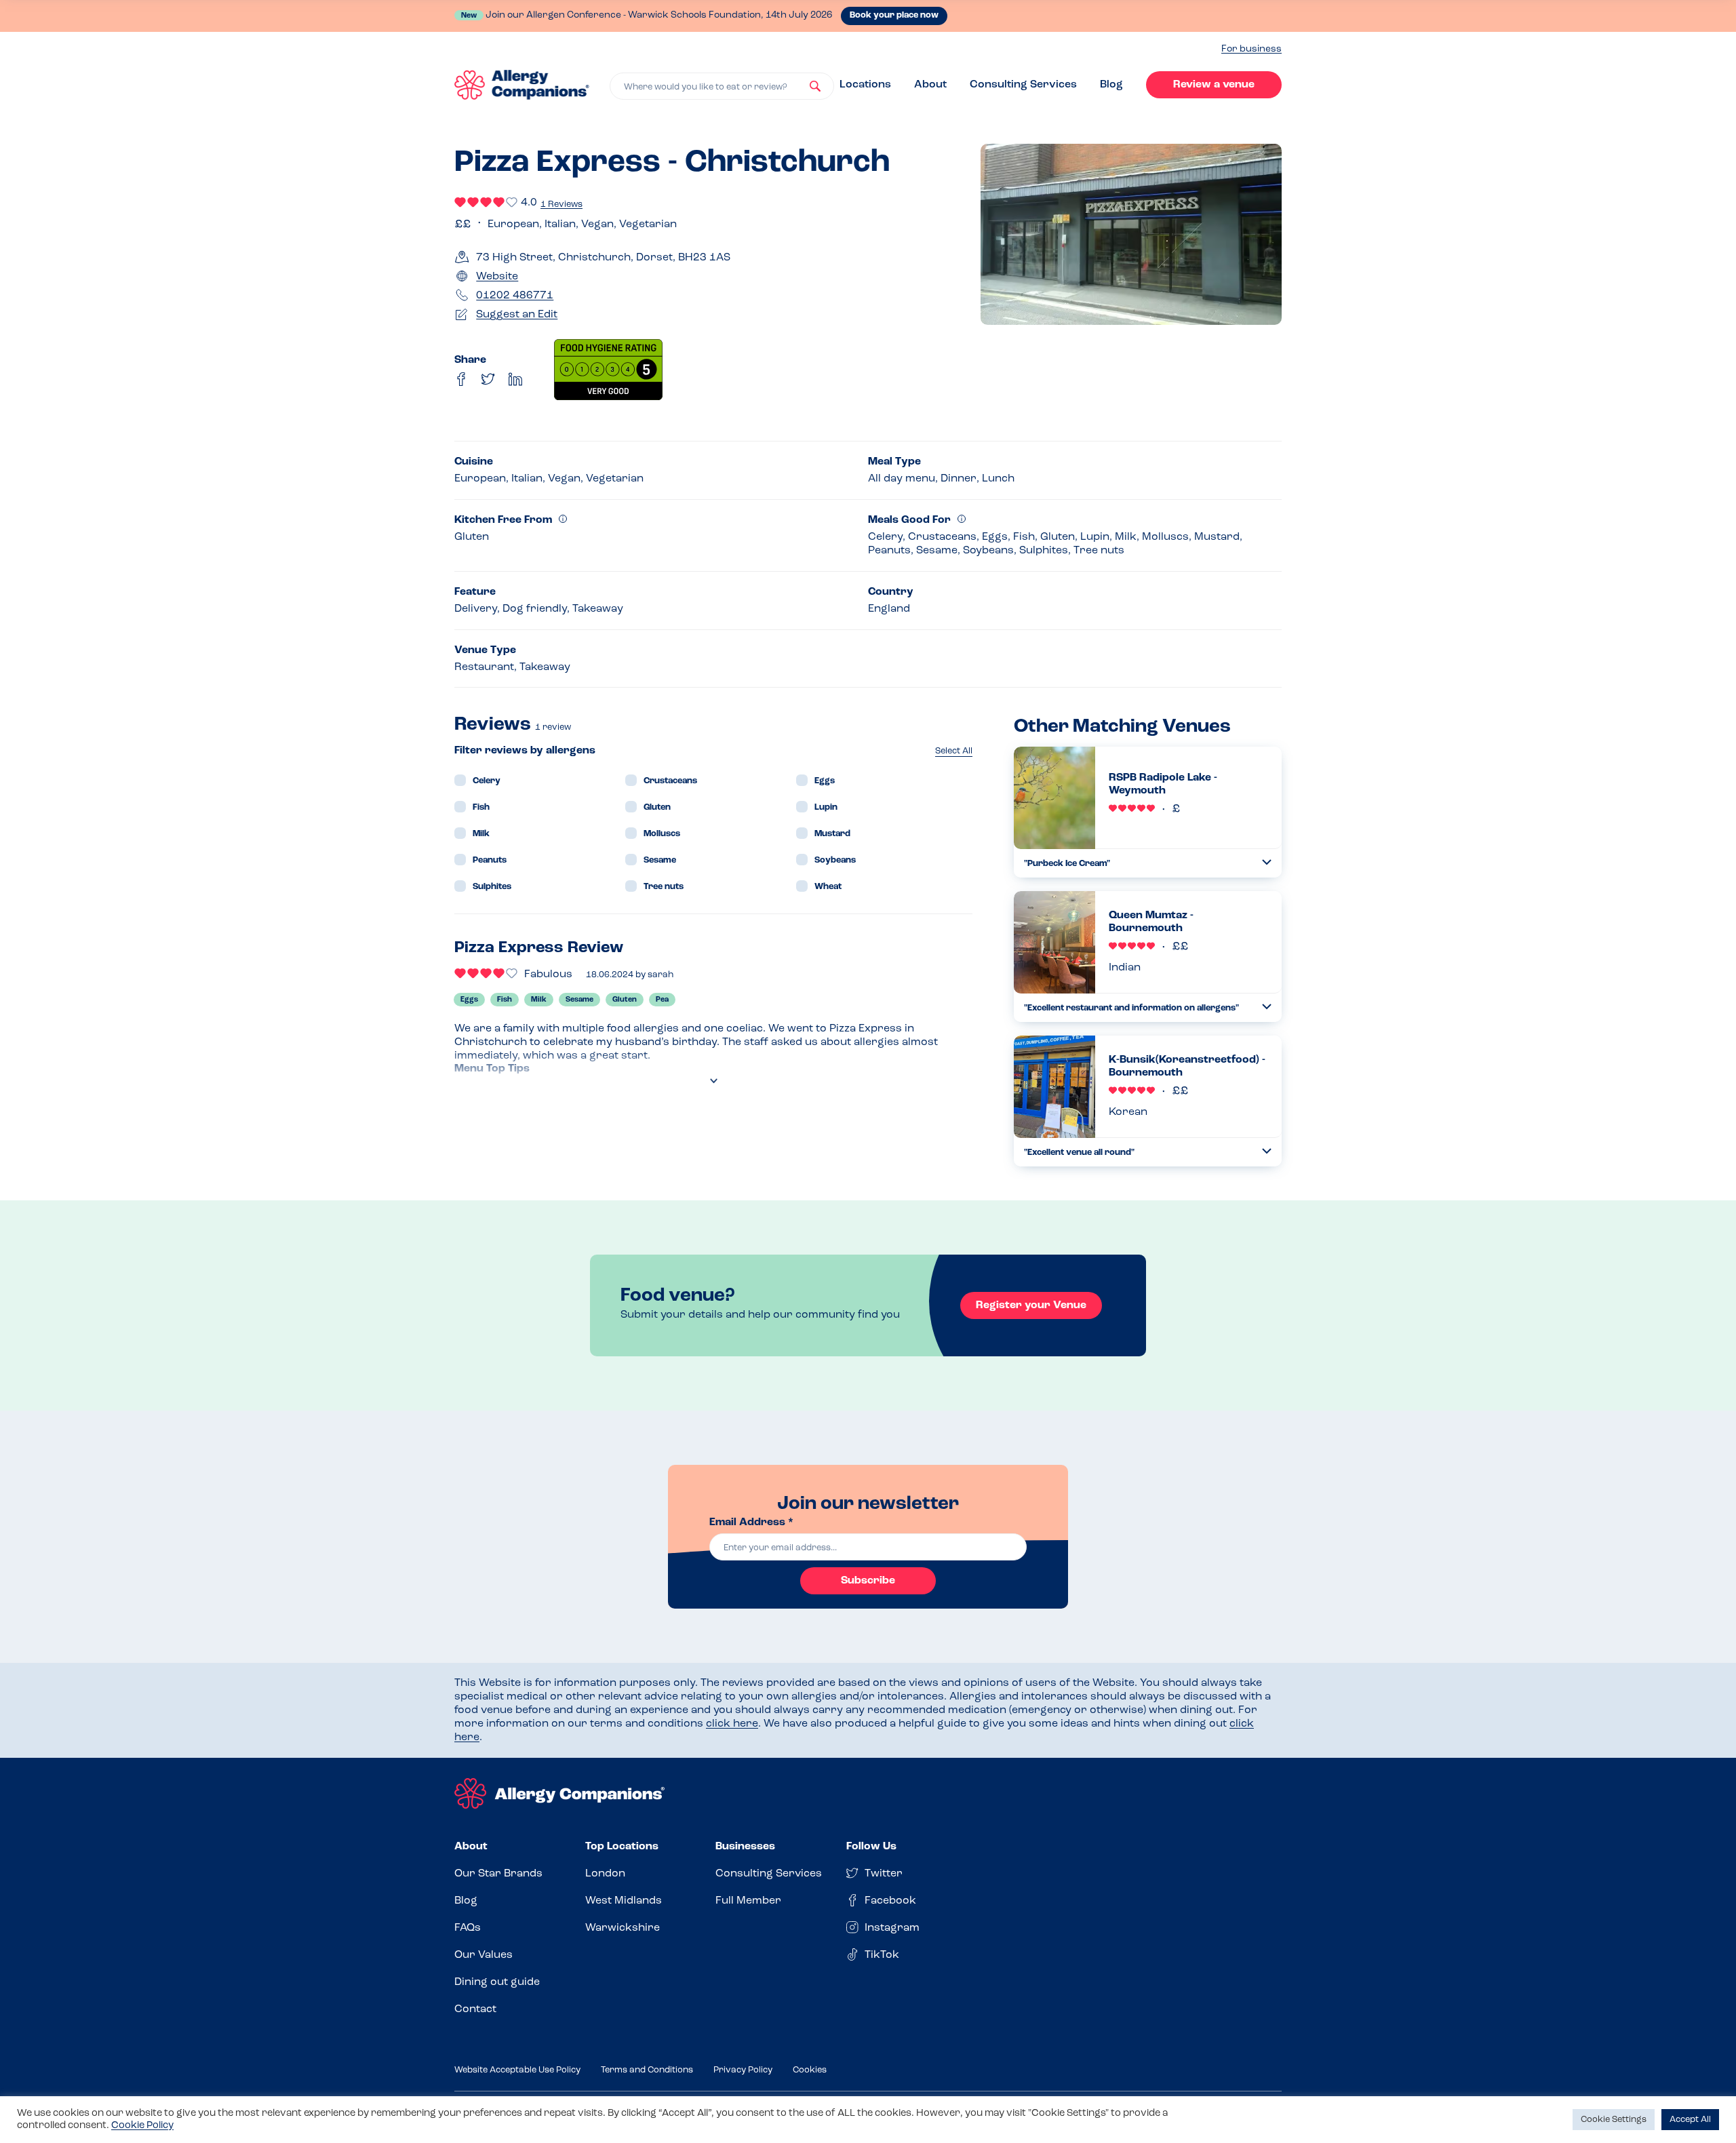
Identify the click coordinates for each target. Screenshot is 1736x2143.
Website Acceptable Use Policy (517, 2070)
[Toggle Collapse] (1267, 862)
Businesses (745, 1847)
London (605, 1874)
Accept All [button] (1690, 2120)
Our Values (484, 1955)
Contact (475, 2009)
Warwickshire (623, 1928)
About (930, 85)
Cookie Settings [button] (1614, 2120)
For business (1251, 49)
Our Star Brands (498, 1874)
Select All (954, 751)
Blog (1111, 85)
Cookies (810, 2070)
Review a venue (1214, 85)
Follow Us (871, 1847)
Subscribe (868, 1581)
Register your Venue (1031, 1305)
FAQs (468, 1928)
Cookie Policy (142, 2126)
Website (497, 277)
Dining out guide (497, 1982)
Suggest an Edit (517, 315)
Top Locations (622, 1847)
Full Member (748, 1901)
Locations (865, 85)
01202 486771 (515, 296)
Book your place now (894, 15)
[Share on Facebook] (461, 379)
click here (732, 1724)
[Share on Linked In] (515, 379)
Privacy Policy (743, 2070)
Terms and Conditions (647, 2070)
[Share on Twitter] (488, 379)
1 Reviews (561, 204)
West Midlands (624, 1901)
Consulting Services (1023, 85)
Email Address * (751, 1522)
